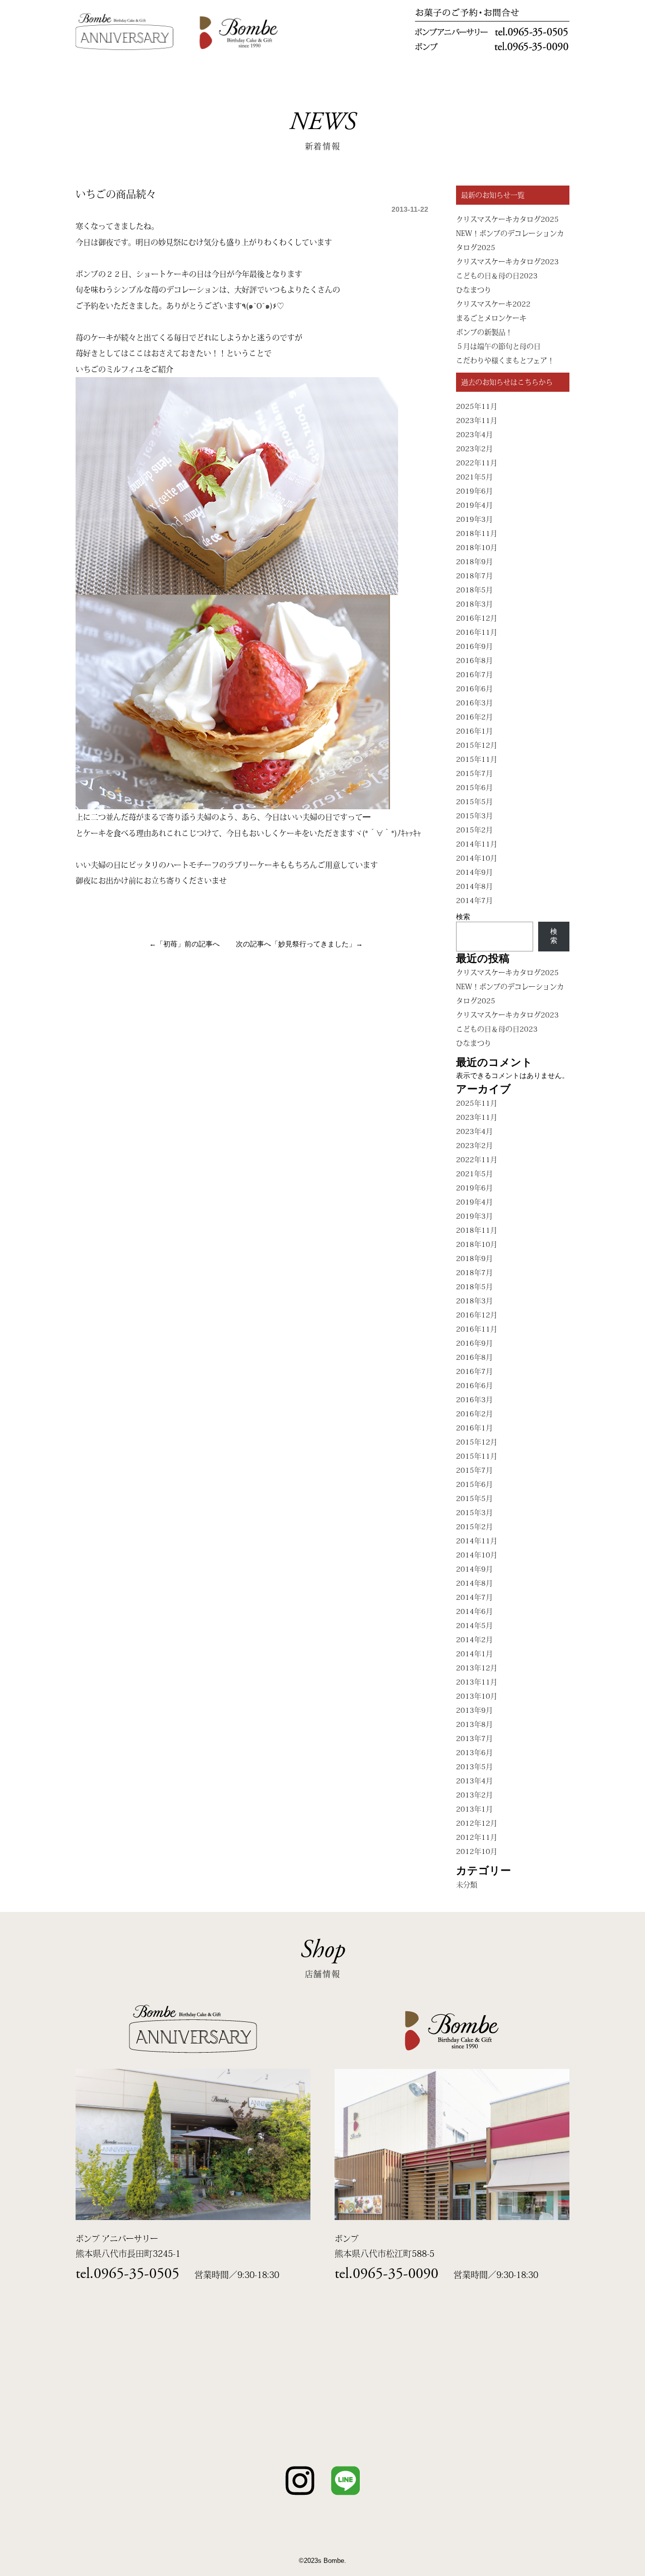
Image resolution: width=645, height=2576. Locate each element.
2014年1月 (474, 1654)
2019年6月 (474, 491)
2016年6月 (474, 689)
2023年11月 (477, 421)
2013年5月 (474, 1767)
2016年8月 (474, 661)
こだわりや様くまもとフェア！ (505, 361)
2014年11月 (477, 844)
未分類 (467, 1885)
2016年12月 (477, 618)
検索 (463, 917)
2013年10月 (477, 1696)
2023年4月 (474, 435)
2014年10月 (477, 858)
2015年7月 (474, 773)
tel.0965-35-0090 (386, 2274)
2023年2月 (474, 449)
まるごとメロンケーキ (491, 318)
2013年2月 (474, 1795)
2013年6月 (474, 1753)
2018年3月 (474, 604)
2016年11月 (477, 632)
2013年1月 (474, 1809)
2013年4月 (474, 1781)
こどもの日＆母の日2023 (497, 276)
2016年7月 (474, 675)
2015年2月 (474, 830)
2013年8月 (474, 1724)
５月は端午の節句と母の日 (498, 346)
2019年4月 (474, 505)
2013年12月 (477, 1668)
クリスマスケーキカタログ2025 (507, 219)
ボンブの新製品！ (484, 332)
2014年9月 (474, 872)
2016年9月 (474, 646)
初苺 (170, 944)
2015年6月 (474, 788)
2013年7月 (474, 1739)
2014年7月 (474, 901)
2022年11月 (477, 463)
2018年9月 (474, 562)
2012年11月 (477, 1837)
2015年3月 (474, 816)
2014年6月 (474, 1611)
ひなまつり (474, 290)
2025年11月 (477, 406)
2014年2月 (474, 1640)
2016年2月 (474, 717)
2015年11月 (477, 759)
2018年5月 (474, 590)
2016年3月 (474, 703)
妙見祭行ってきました (313, 944)
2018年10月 (477, 548)
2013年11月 (477, 1682)
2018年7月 (474, 576)
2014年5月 (474, 1626)
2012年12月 (477, 1823)
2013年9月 (474, 1710)
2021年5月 (474, 477)
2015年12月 (477, 745)
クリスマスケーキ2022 (493, 304)
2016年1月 (474, 731)
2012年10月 (477, 1851)
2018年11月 (477, 533)
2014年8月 (474, 886)
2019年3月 (474, 519)
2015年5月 (474, 802)
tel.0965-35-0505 (127, 2274)
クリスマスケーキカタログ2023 (507, 262)
